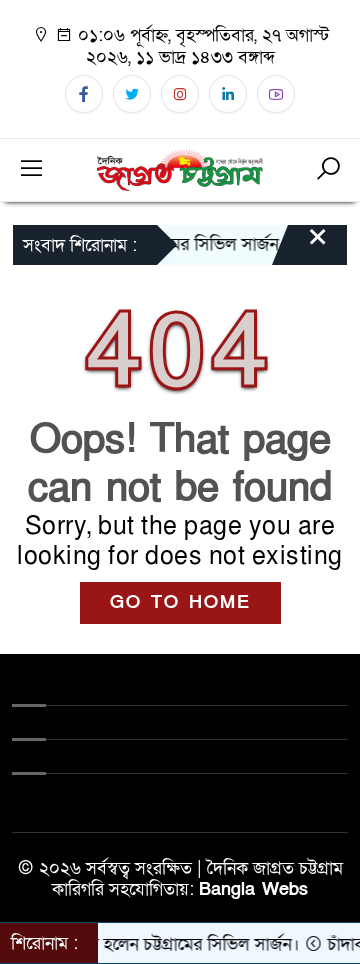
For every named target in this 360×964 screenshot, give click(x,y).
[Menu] (32, 170)
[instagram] (180, 94)
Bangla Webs (253, 889)
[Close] (300, 247)
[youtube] (276, 94)
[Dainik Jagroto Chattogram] (179, 168)
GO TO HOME (180, 602)
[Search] (328, 170)
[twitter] (132, 94)
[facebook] (84, 94)
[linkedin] (228, 94)
